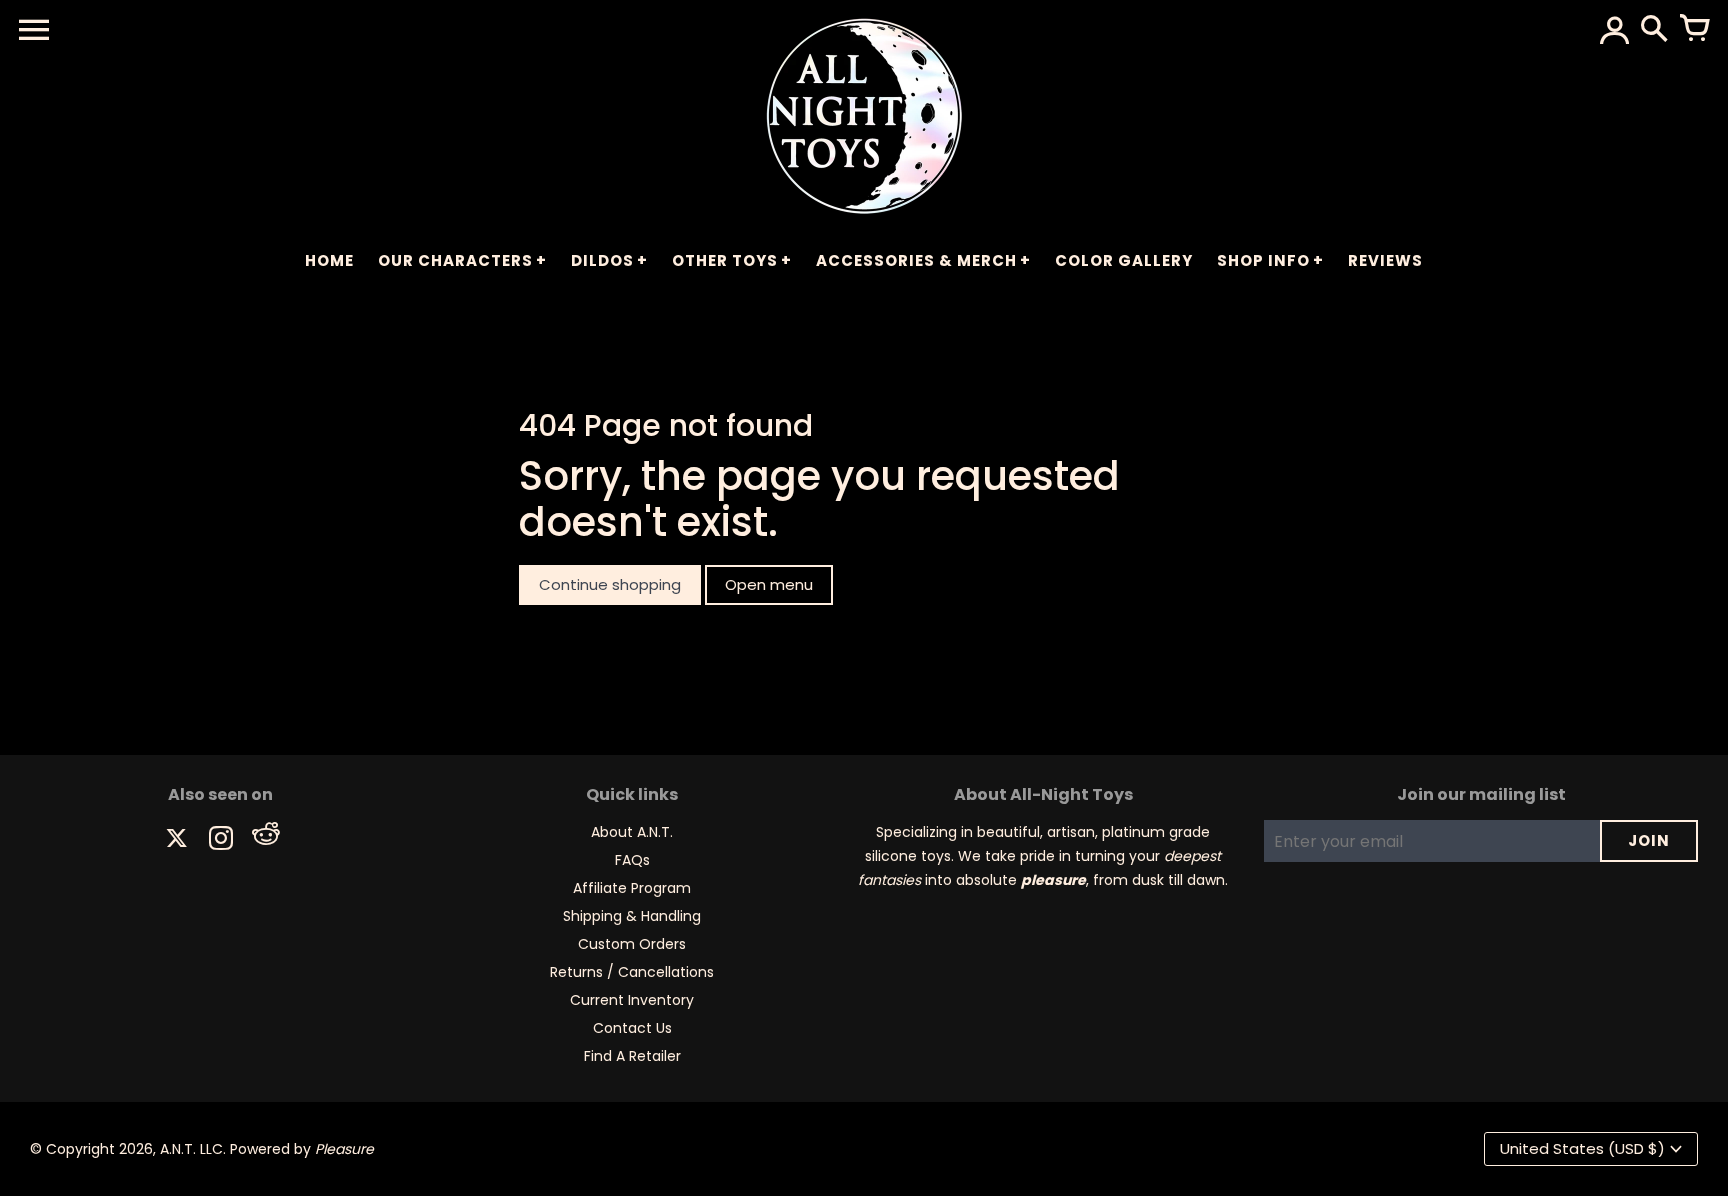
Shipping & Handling (632, 916)
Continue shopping (610, 584)
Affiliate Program (632, 888)
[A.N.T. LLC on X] (177, 840)
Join (1649, 840)
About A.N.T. (632, 832)
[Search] (1654, 30)
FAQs (632, 860)
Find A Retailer (632, 1056)
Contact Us (632, 1028)
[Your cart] (1694, 30)
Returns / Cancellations (632, 972)
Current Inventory (632, 1000)
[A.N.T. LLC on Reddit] (265, 840)
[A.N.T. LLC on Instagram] (221, 840)
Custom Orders (632, 944)
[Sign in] (1614, 30)
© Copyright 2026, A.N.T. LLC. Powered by (202, 1149)
